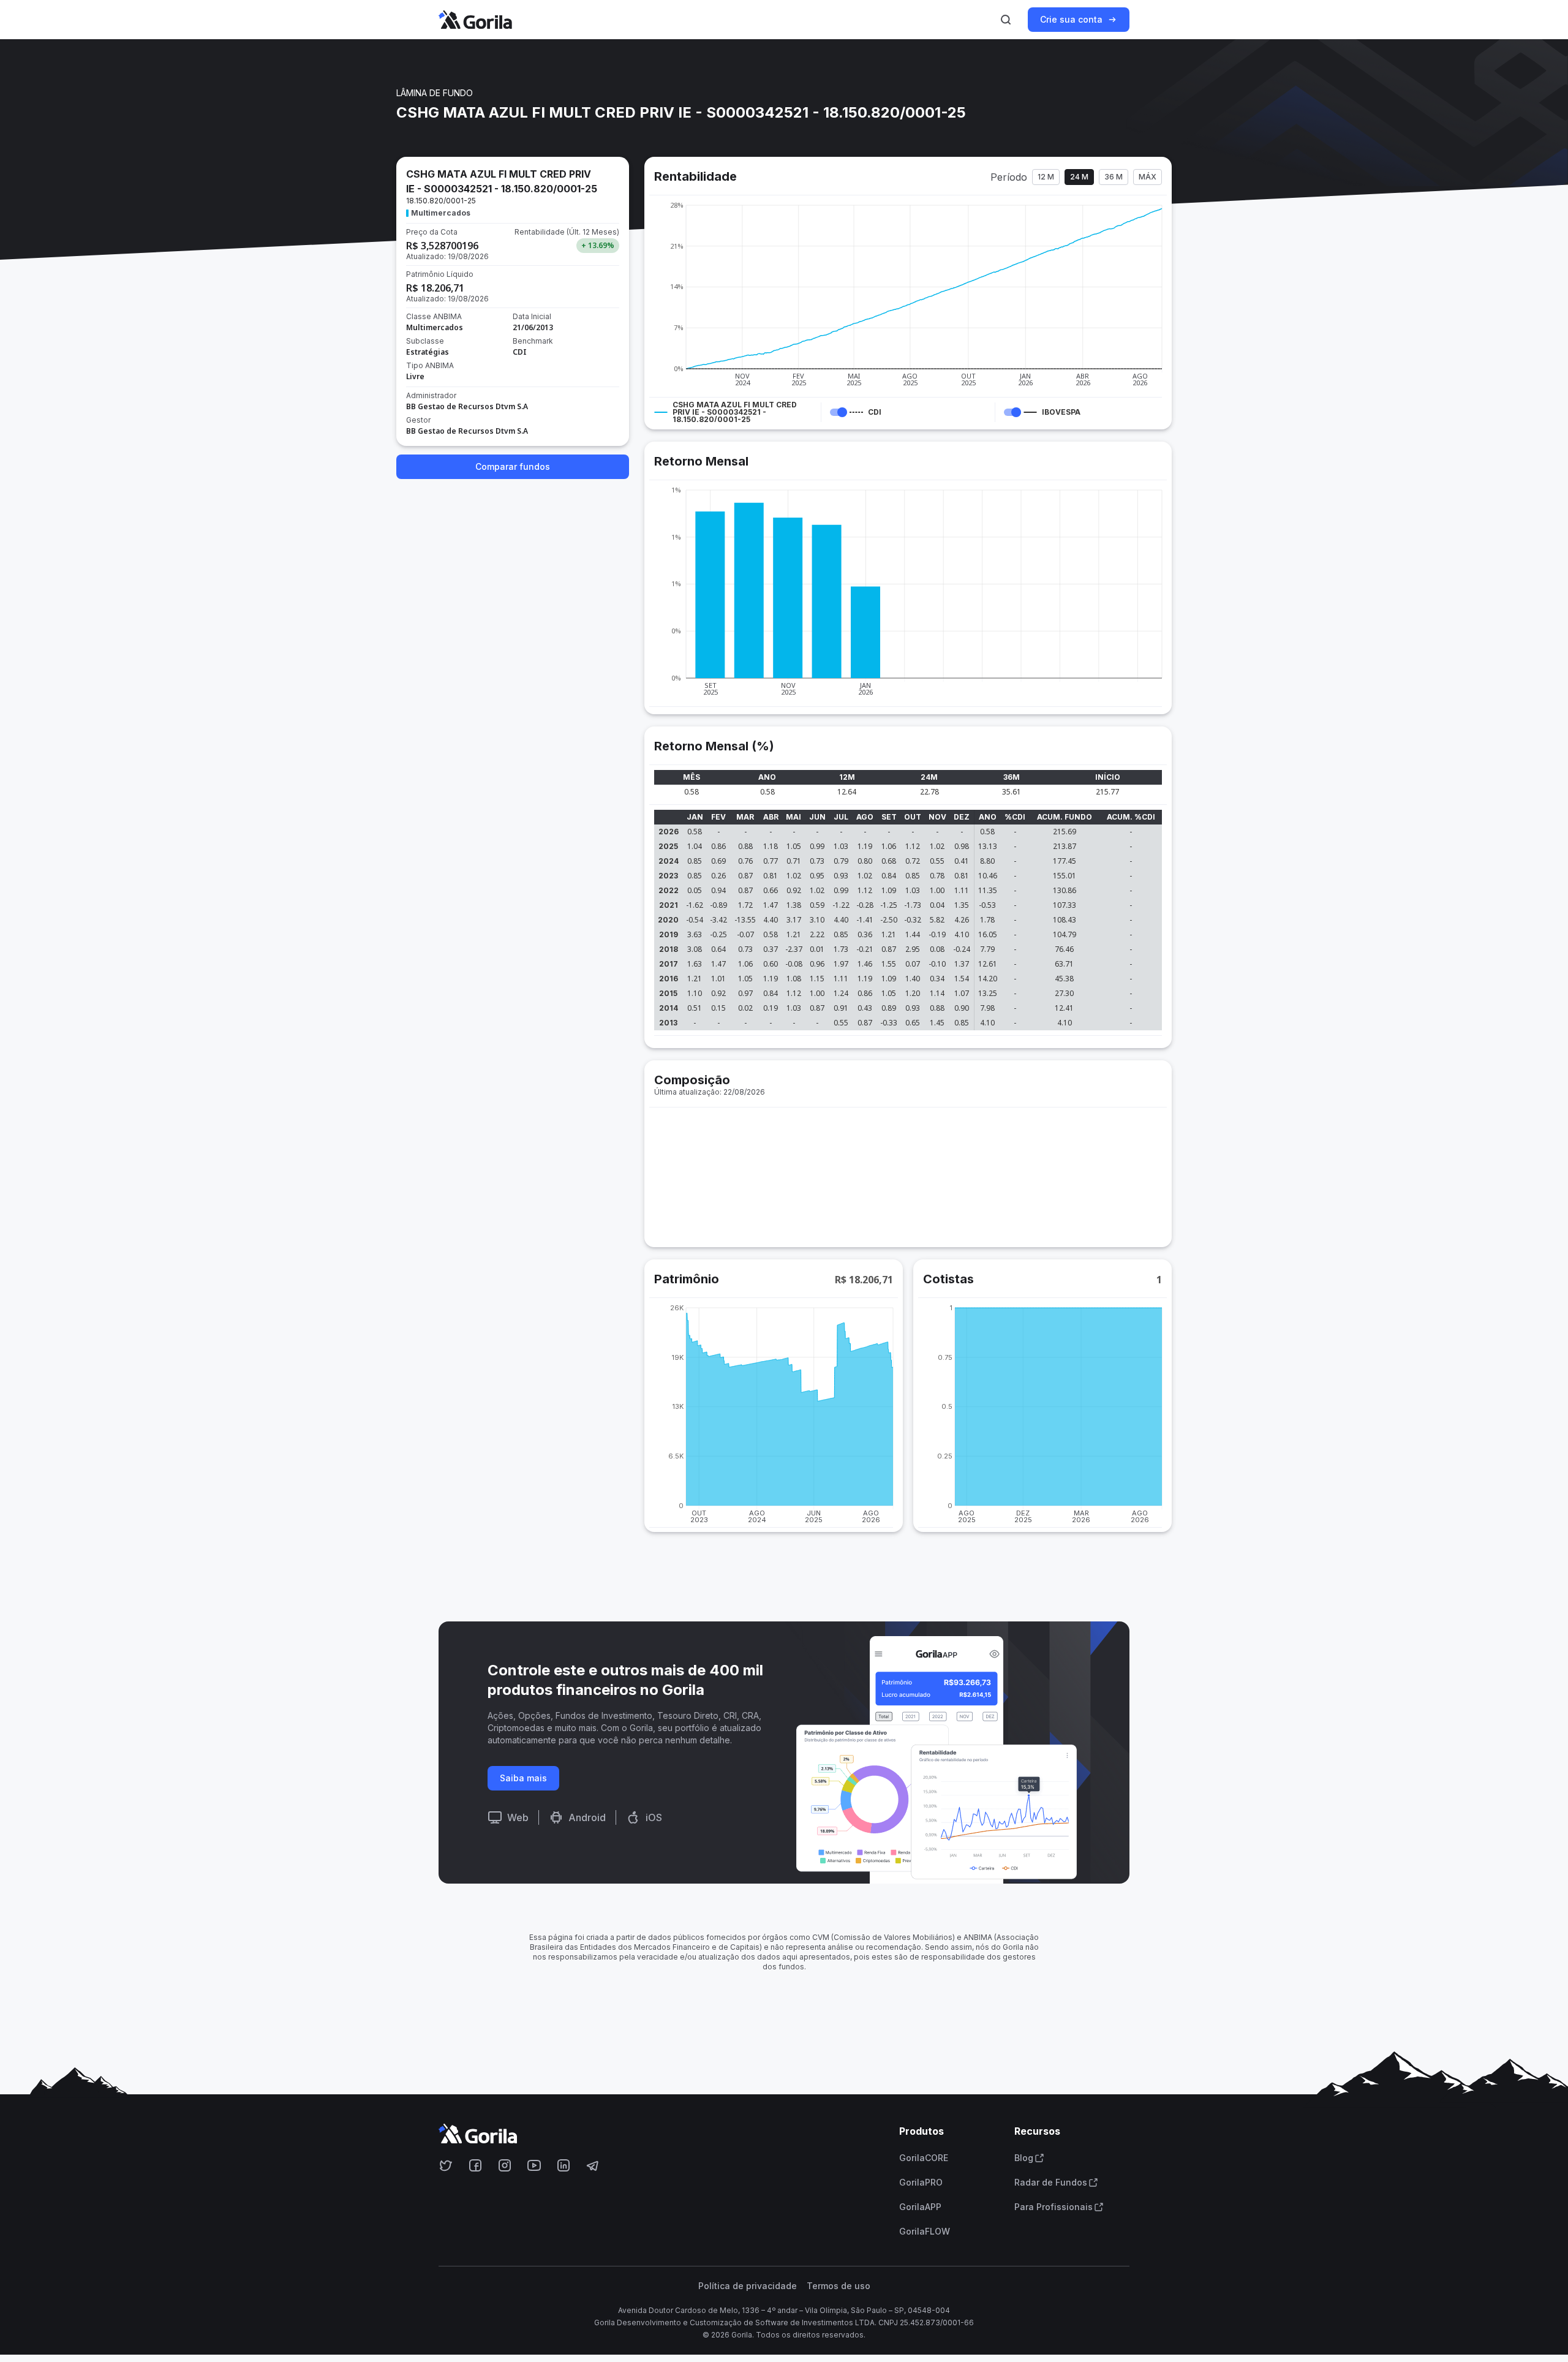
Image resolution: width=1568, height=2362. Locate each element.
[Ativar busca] (1006, 20)
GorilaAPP (920, 2207)
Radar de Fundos (1051, 2183)
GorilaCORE (924, 2158)
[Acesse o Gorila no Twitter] (446, 2165)
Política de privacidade (748, 2286)
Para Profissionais (1053, 2207)
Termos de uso (839, 2286)
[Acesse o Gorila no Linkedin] (563, 2165)
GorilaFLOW (925, 2232)
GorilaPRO (921, 2183)
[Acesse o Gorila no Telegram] (593, 2165)
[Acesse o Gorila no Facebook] (475, 2165)
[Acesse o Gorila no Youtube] (534, 2165)
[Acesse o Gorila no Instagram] (505, 2165)
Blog (1024, 2158)
